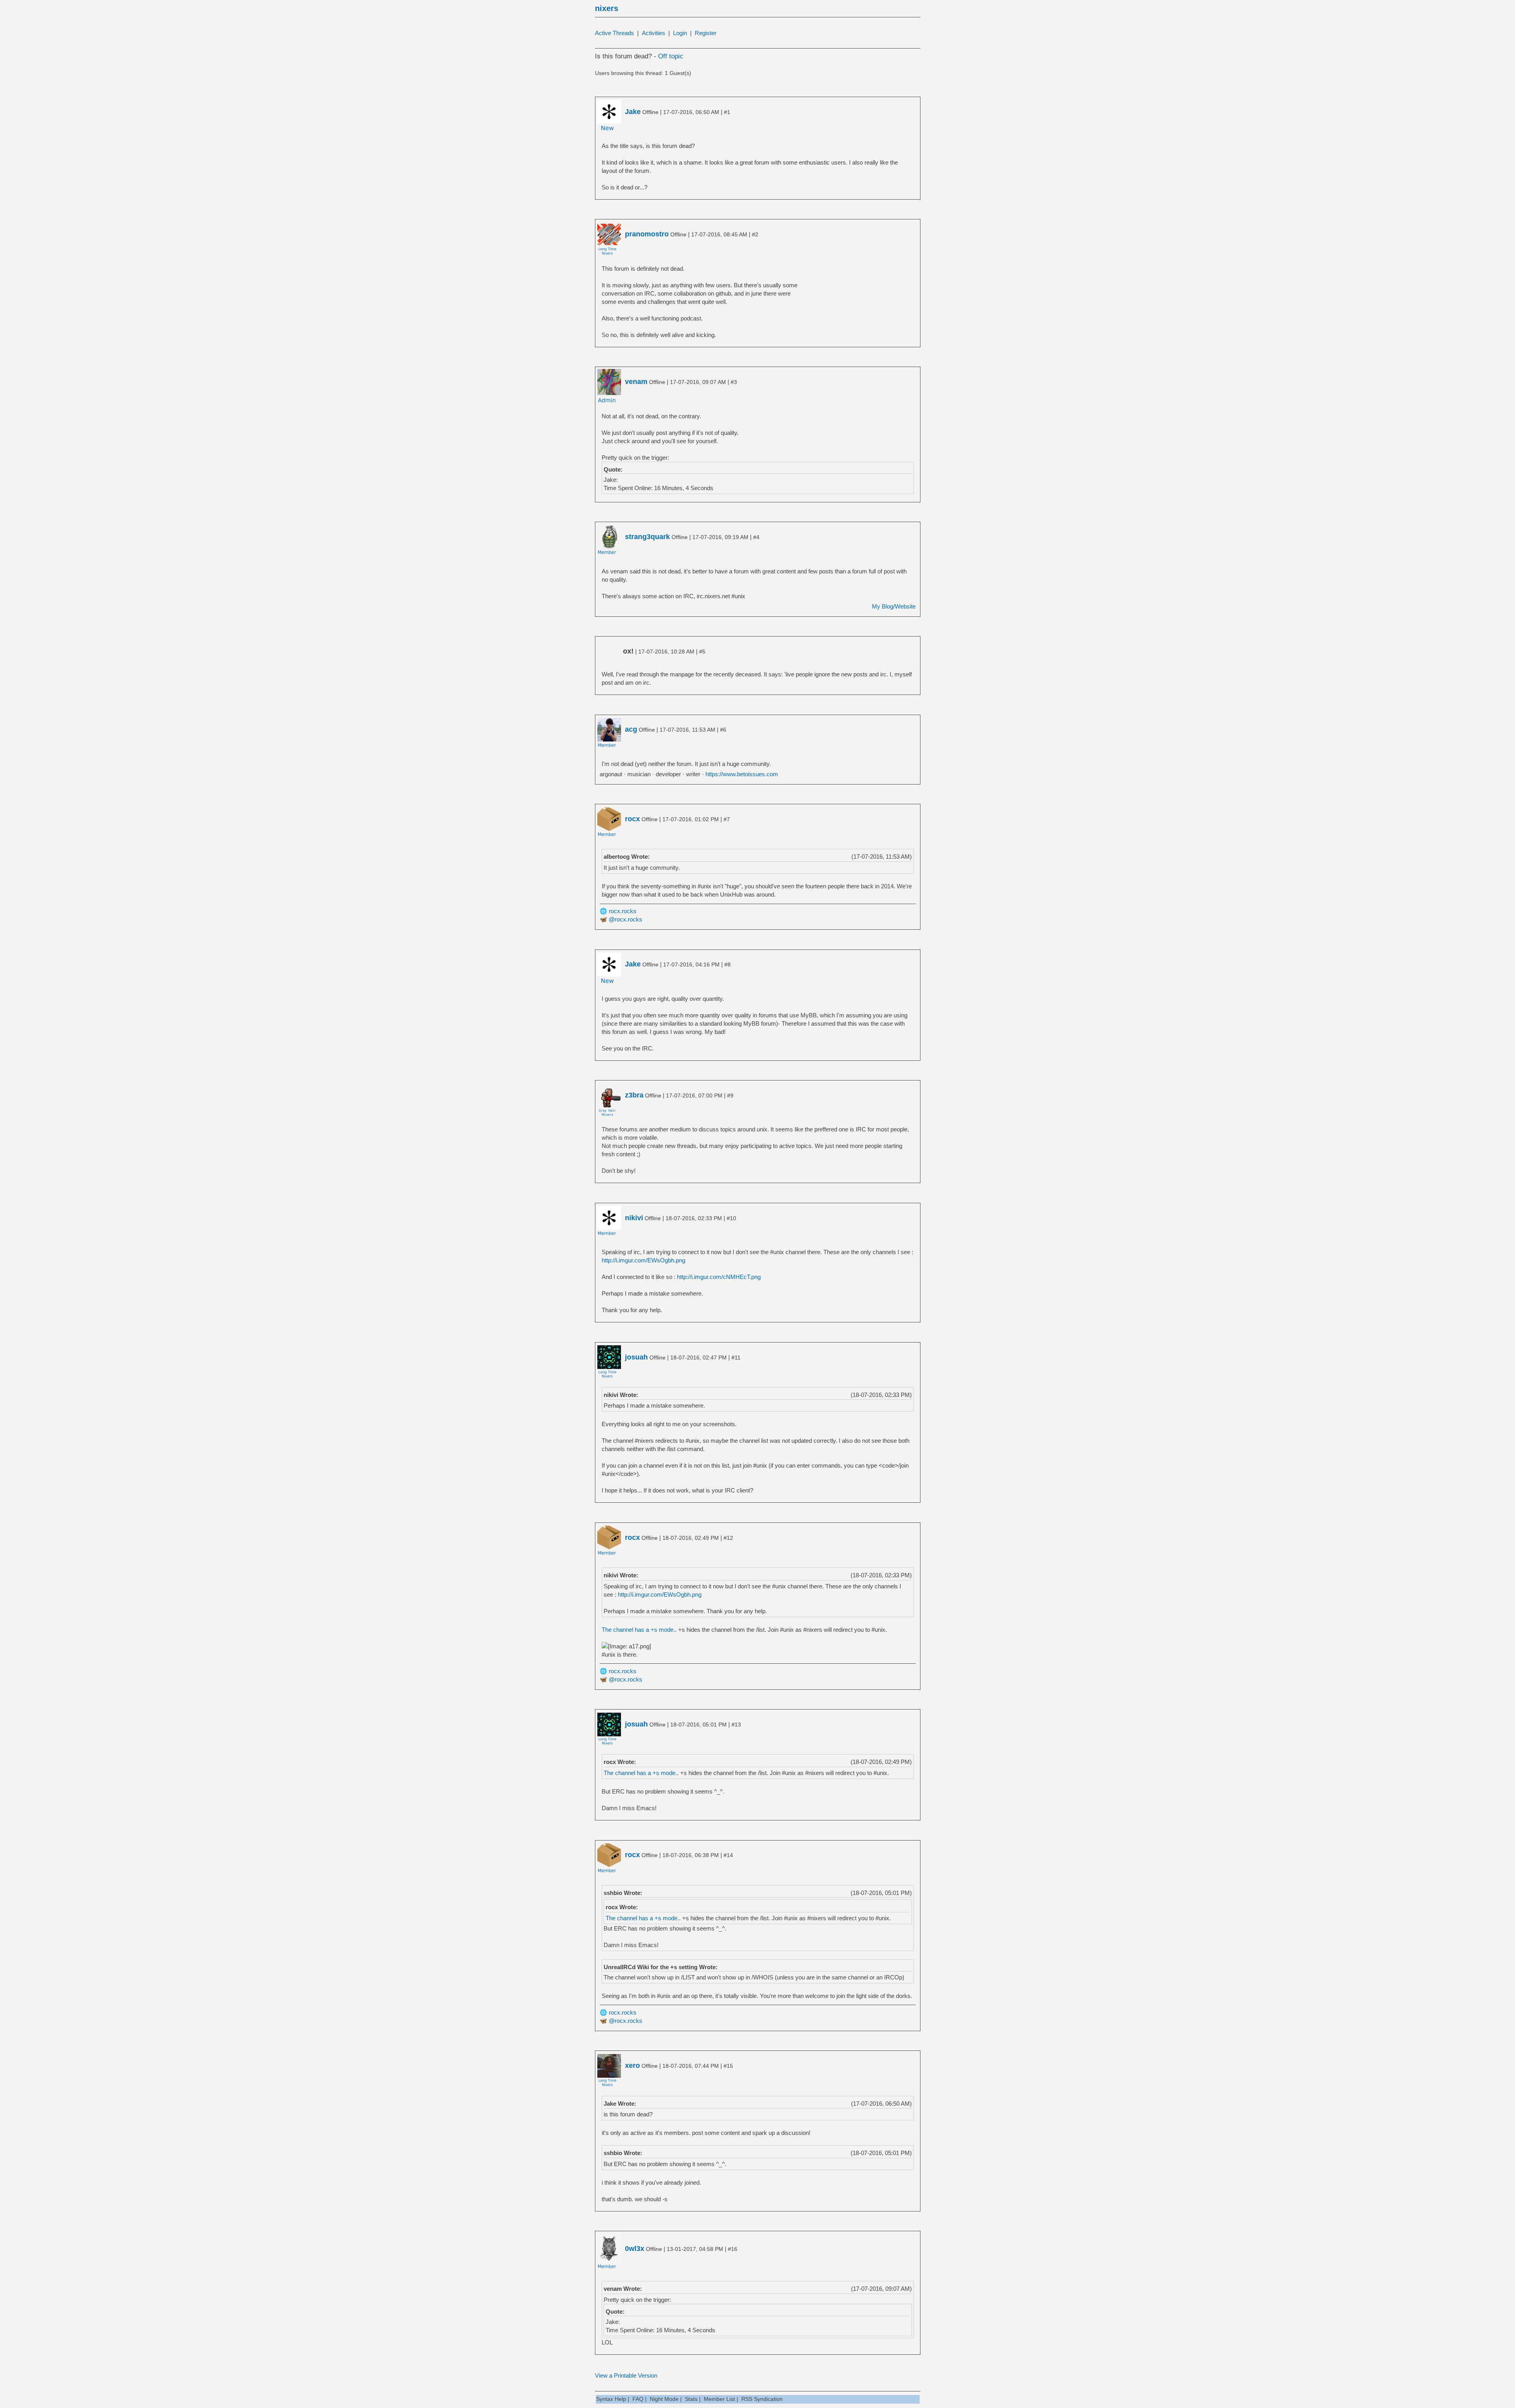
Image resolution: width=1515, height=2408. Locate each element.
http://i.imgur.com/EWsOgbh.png (643, 1260)
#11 (736, 1358)
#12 (728, 1538)
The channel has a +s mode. (638, 1630)
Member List (719, 2399)
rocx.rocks (623, 911)
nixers (607, 8)
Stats (691, 2399)
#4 (756, 537)
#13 (736, 1725)
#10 (731, 1218)
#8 (728, 964)
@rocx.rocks (626, 919)
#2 (755, 234)
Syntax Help (611, 2399)
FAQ (638, 2399)
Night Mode (664, 2399)
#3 (734, 382)
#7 (727, 819)
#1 (727, 112)
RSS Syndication (762, 2399)
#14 (728, 1855)
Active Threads (614, 33)
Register (706, 33)
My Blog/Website (894, 606)
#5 (702, 652)
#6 (723, 730)
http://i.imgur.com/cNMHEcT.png (719, 1277)
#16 (733, 2249)
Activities (654, 33)
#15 (728, 2066)
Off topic (671, 56)
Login (680, 33)
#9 (730, 1095)
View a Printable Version (626, 2375)
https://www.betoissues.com (742, 774)
